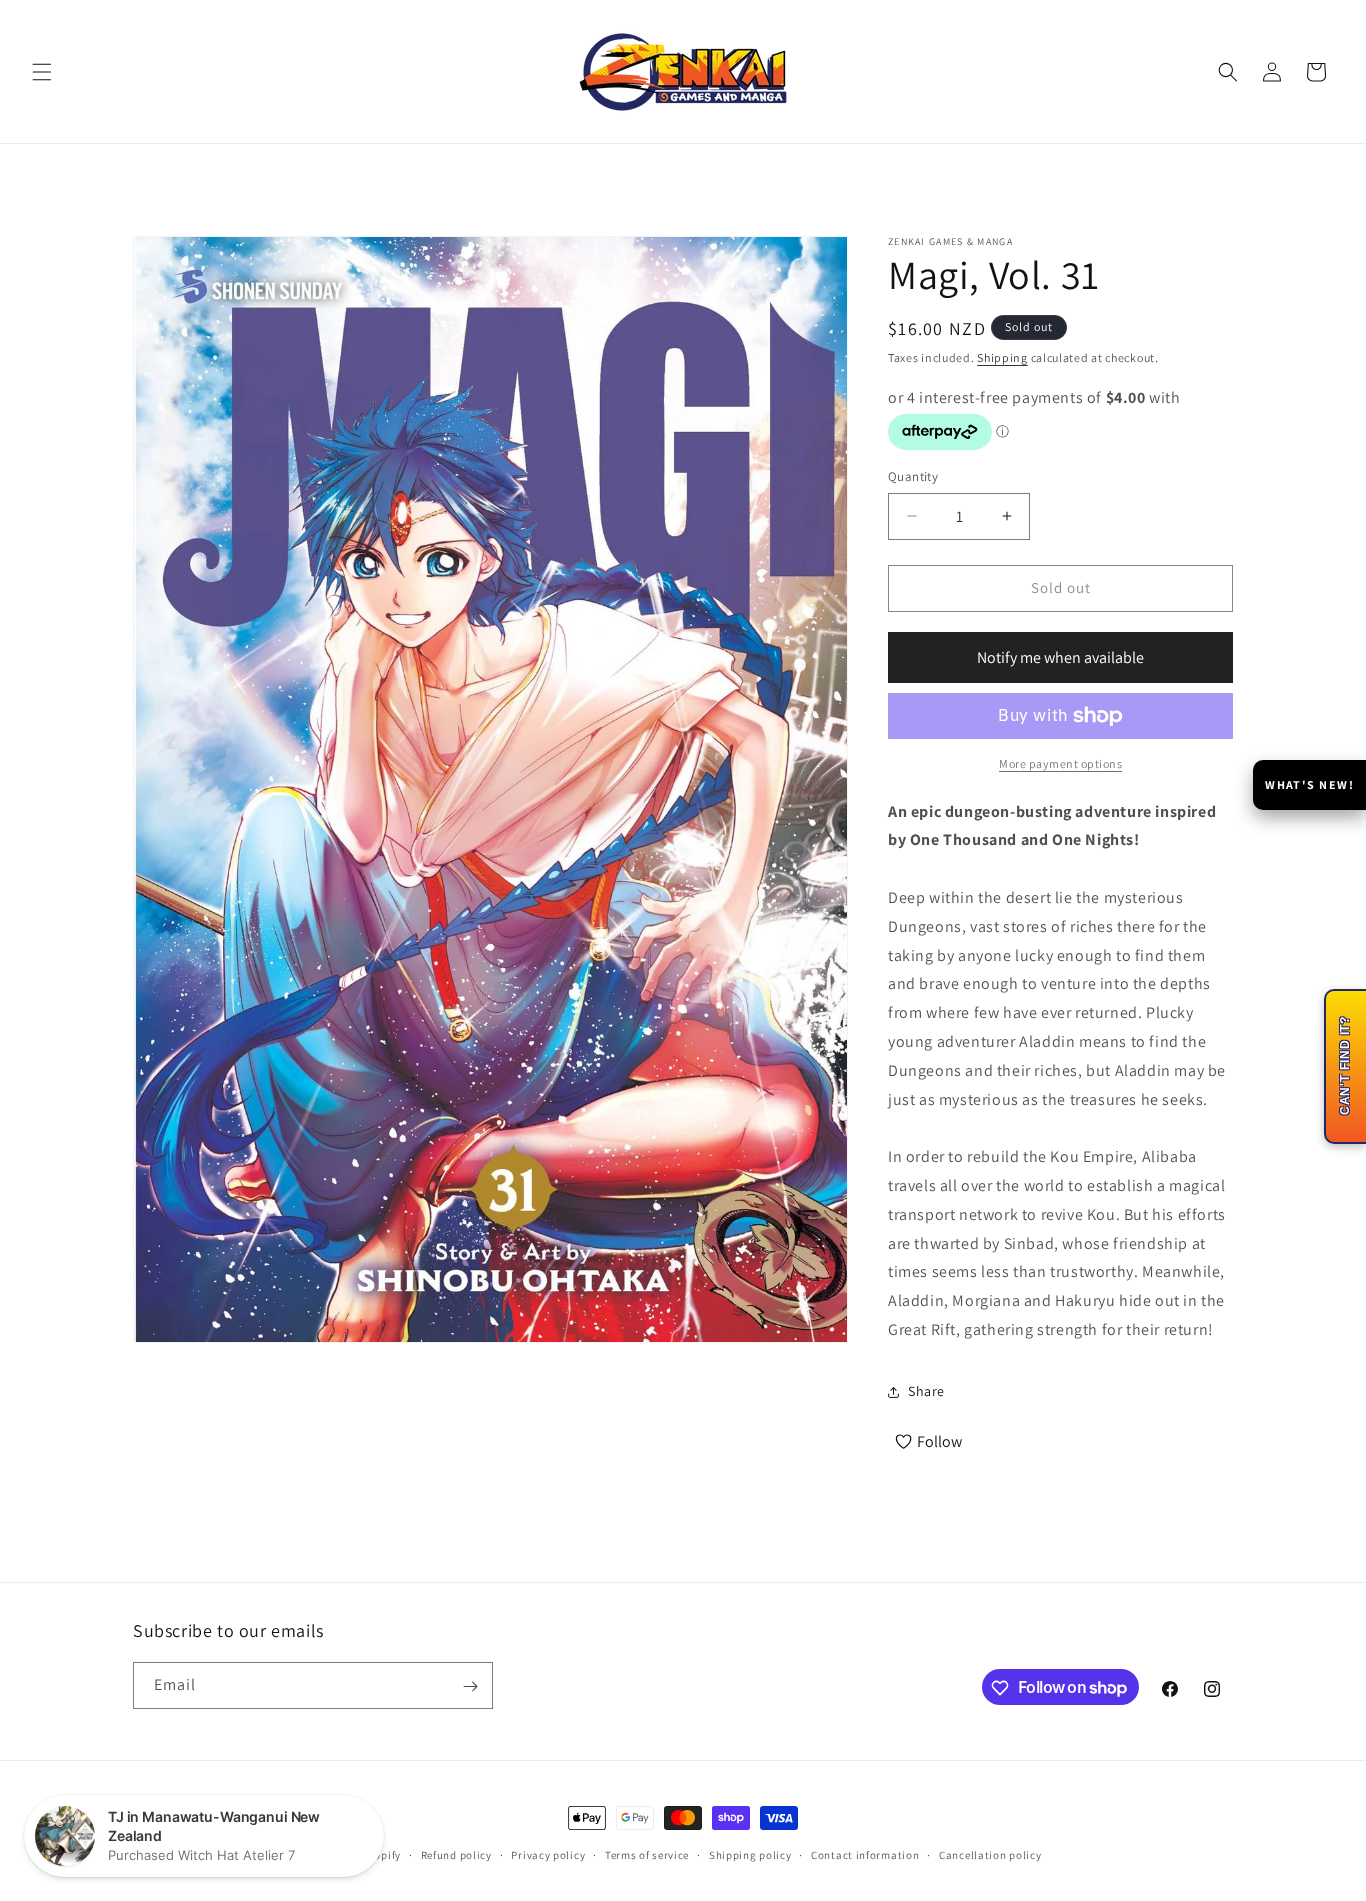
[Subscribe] (470, 1686)
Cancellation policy (990, 1854)
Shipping (1002, 357)
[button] (42, 72)
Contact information (865, 1854)
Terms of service (647, 1854)
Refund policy (456, 1854)
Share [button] (926, 1391)
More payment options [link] (1060, 763)
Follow (939, 1441)
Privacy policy (548, 1854)
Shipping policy (750, 1854)
